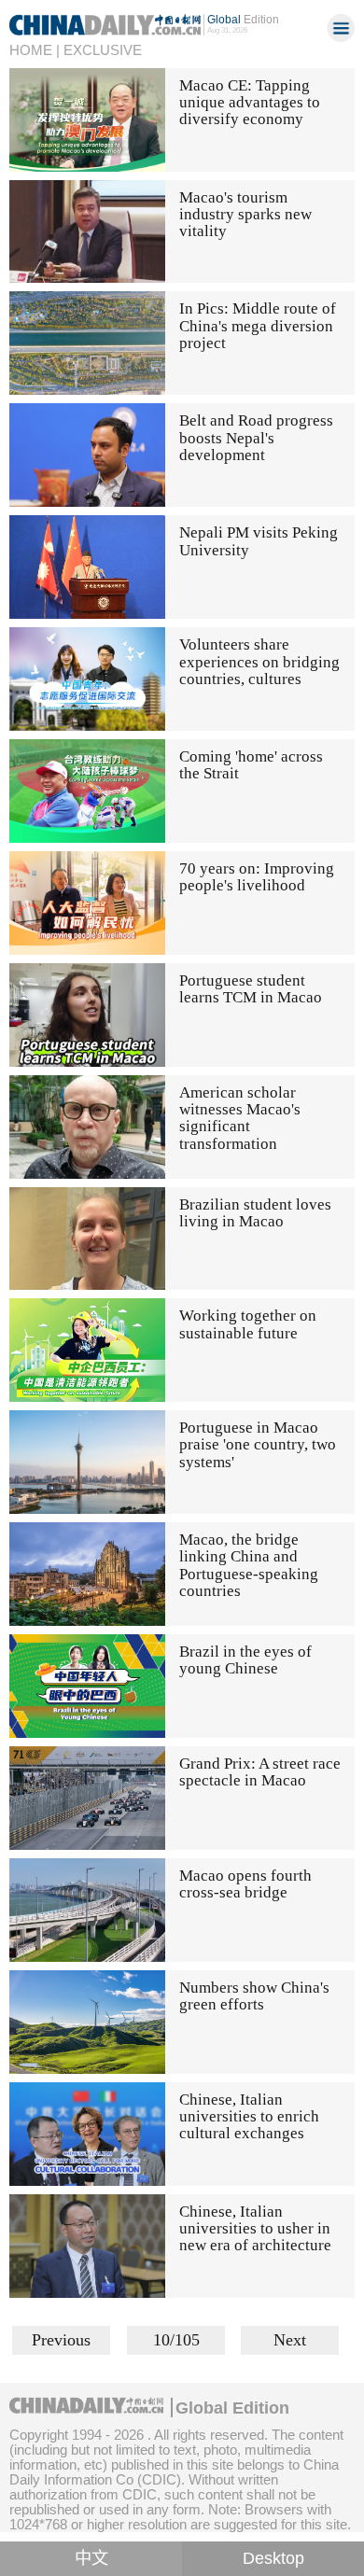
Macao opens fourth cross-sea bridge (245, 1884)
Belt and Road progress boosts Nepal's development (256, 438)
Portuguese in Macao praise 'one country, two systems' (258, 1445)
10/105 (176, 2340)
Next (290, 2340)
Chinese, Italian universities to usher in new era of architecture (255, 2229)
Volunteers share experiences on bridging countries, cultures (259, 662)
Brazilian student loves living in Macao (255, 1213)
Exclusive (103, 50)
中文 (91, 2558)
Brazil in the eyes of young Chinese (245, 1660)
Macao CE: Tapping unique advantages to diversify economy (250, 103)
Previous (61, 2340)
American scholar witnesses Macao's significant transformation (240, 1118)
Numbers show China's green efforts (254, 1996)
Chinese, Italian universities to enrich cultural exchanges (249, 2117)
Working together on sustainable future (248, 1324)
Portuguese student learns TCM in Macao (251, 989)
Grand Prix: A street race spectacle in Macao (260, 1772)
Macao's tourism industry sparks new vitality (245, 215)
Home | (35, 50)
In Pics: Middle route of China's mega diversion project (258, 326)
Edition (243, 20)
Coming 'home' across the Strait (251, 765)
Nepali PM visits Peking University (259, 541)
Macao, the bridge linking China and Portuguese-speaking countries (249, 1565)
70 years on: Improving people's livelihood (257, 877)
